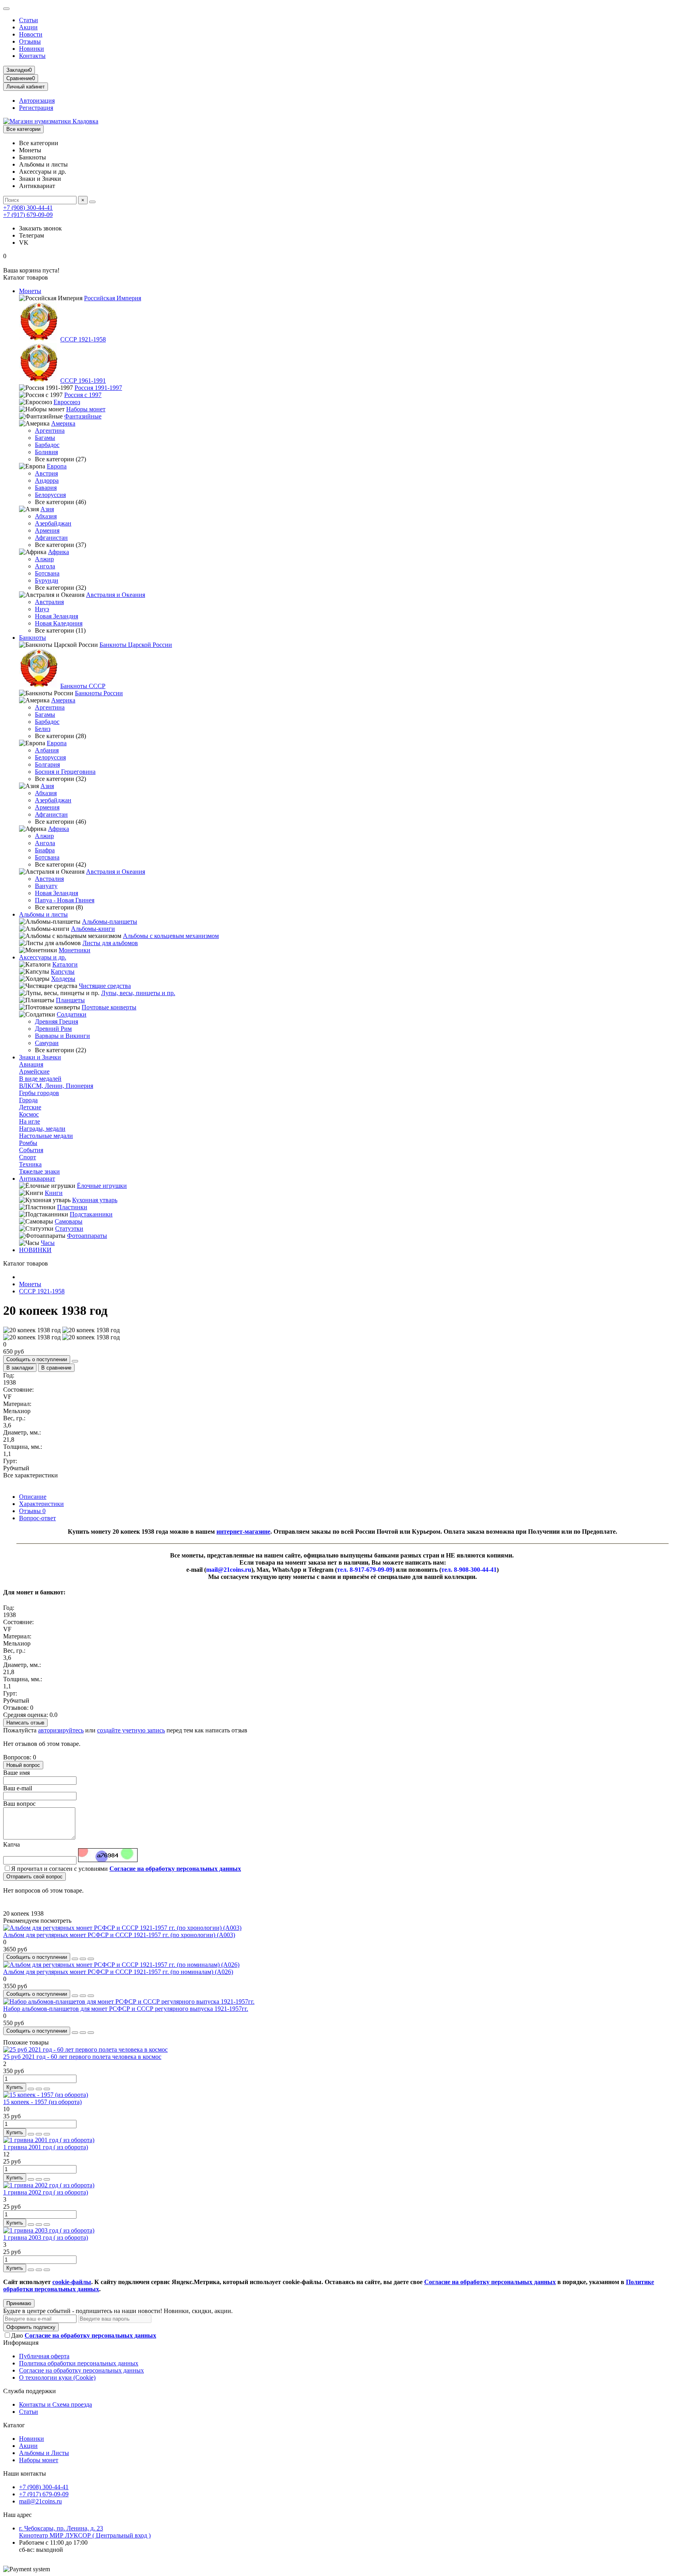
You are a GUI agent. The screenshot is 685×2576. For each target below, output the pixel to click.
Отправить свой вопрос (34, 1877)
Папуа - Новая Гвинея (65, 900)
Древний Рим (53, 1029)
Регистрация (36, 108)
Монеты (30, 291)
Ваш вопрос (19, 1804)
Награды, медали (42, 1129)
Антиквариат (37, 1179)
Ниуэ (42, 609)
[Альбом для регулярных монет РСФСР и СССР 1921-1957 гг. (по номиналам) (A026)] (121, 1965)
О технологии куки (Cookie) (57, 2377)
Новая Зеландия (56, 616)
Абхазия (46, 516)
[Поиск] (92, 202)
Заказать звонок (40, 228)
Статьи (29, 20)
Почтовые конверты (109, 1007)
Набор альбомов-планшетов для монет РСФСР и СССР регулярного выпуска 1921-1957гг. (126, 2009)
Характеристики (41, 1504)
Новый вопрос (23, 1765)
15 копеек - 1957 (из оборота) (42, 2102)
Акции (28, 27)
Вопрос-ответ (37, 1518)
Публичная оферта (44, 2356)
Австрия (46, 473)
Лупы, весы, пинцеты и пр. (138, 993)
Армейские (34, 1071)
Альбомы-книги (93, 929)
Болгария (47, 764)
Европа (57, 466)
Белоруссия (50, 495)
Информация (21, 2343)
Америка (63, 423)
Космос (29, 1114)
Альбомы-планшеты (110, 922)
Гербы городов (39, 1093)
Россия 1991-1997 (98, 388)
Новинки (32, 49)
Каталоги (65, 964)
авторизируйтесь (61, 1730)
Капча (11, 1844)
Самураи (47, 1043)
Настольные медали (46, 1136)
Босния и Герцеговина (65, 772)
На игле (30, 1121)
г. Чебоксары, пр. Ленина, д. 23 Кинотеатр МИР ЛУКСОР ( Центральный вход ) (85, 2532)
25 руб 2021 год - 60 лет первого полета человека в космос (82, 2057)
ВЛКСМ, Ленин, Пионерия (56, 1086)
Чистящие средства (105, 986)
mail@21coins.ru (40, 2501)
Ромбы (28, 1143)
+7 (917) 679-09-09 (28, 215)
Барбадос (47, 445)
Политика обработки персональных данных (79, 2363)
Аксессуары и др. (43, 957)
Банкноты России (99, 693)
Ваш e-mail (18, 1788)
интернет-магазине (243, 1532)
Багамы (45, 438)
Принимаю (19, 2303)
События (31, 1150)
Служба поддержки (30, 2391)
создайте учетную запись (131, 1730)
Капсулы (63, 972)
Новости (31, 34)
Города (28, 1100)
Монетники (75, 950)
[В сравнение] (91, 1959)
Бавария (46, 488)
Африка (58, 552)
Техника (30, 1164)
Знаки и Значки (40, 1057)
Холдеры (63, 979)
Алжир (44, 559)
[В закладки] (83, 1959)
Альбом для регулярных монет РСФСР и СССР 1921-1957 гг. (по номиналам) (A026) (118, 1972)
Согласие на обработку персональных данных (81, 2370)
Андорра (47, 480)
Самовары (69, 1221)
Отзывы (30, 41)
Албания (47, 750)
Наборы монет (86, 409)
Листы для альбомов (110, 943)
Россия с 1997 (83, 395)
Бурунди (47, 580)
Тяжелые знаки (39, 1171)
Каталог (14, 2425)
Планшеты (70, 1000)
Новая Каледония (59, 623)
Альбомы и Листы (44, 2453)
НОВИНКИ (35, 1250)
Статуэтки (69, 1229)
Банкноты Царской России (136, 645)
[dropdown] (6, 9)
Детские (30, 1107)
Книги (54, 1193)
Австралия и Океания (116, 595)
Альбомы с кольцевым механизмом (171, 936)
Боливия (46, 452)
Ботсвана (47, 573)
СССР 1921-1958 (83, 339)
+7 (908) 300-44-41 (28, 208)
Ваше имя (16, 1773)
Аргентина (50, 431)
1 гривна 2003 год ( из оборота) (46, 2237)
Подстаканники (91, 1214)
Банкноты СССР (83, 686)
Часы (48, 1243)
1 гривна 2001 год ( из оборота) (46, 2147)
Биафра (45, 850)
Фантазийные (83, 416)
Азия (47, 509)
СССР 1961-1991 (83, 381)
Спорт (28, 1157)
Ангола (45, 566)
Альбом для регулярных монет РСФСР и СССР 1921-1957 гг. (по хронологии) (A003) (119, 1935)
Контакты (32, 56)
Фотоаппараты (87, 1236)
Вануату (46, 886)
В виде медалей (40, 1079)
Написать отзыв (25, 1723)
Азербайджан (53, 523)
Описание (33, 1497)
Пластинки (72, 1207)
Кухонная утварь (95, 1200)
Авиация (31, 1064)
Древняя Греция (56, 1021)
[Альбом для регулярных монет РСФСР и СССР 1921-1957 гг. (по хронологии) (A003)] (122, 1928)
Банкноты (33, 638)
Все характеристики (31, 1475)
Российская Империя (113, 298)
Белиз (43, 729)
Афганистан (51, 538)
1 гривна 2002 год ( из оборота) (46, 2192)
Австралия (49, 602)
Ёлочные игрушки (102, 1186)
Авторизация (37, 101)
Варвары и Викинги (62, 1036)
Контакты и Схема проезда (55, 2404)
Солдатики (72, 1014)
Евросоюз (67, 402)
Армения (47, 530)
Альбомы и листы (43, 914)
